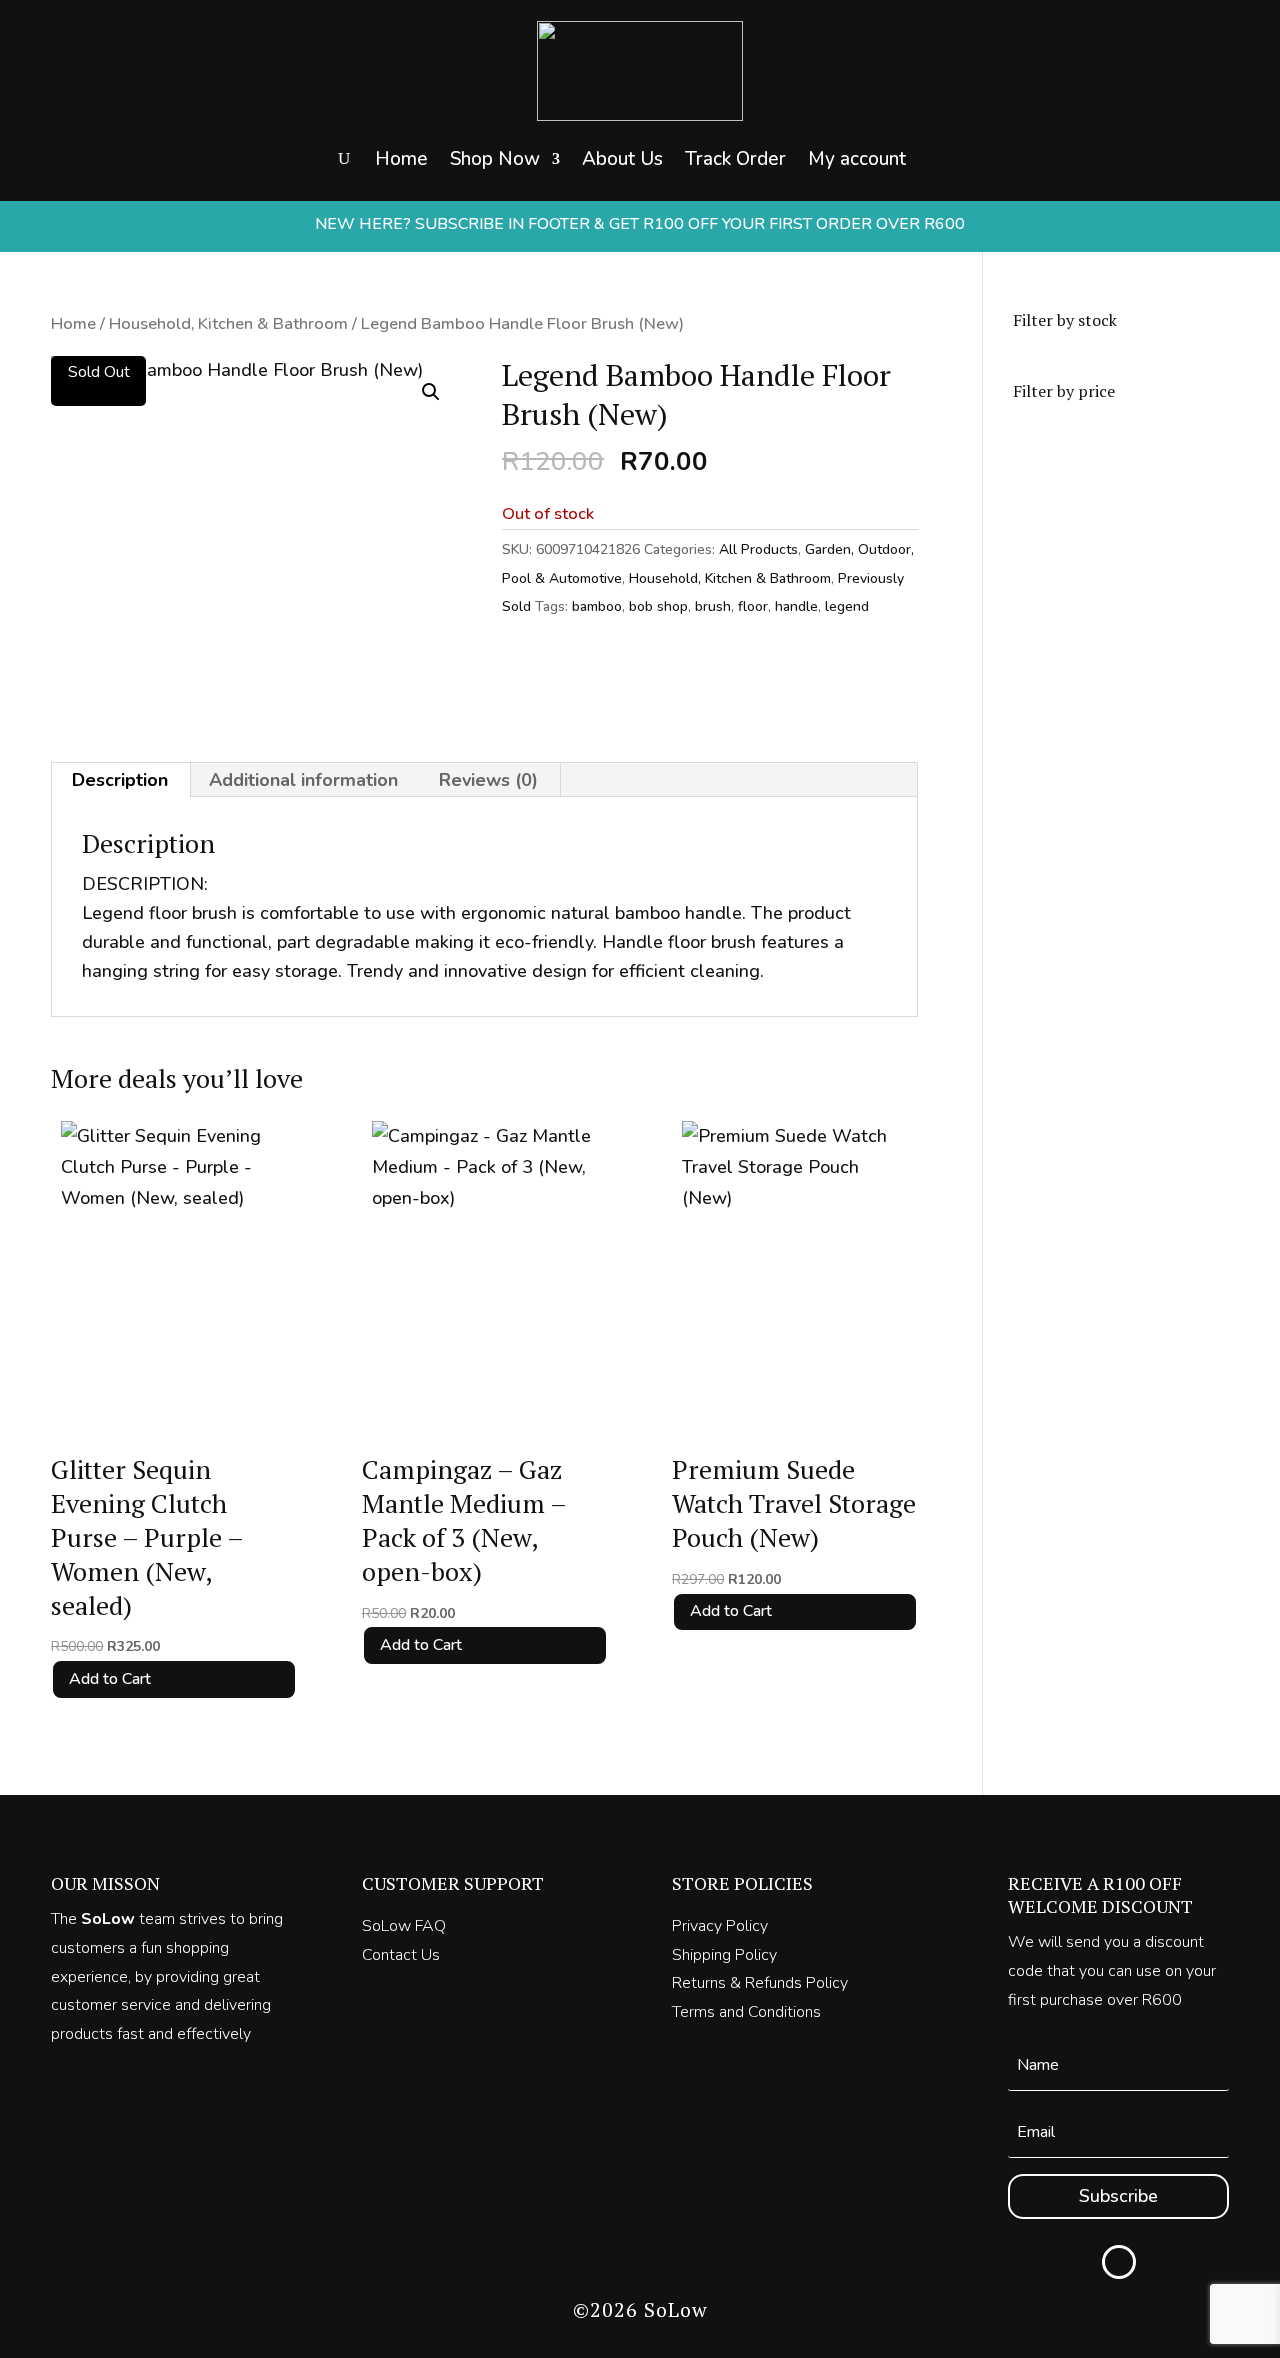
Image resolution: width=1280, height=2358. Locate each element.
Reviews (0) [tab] (488, 780)
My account (857, 159)
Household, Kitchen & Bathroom (228, 323)
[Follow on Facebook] (1119, 2262)
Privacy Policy (720, 1926)
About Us (622, 159)
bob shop (658, 606)
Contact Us (401, 1955)
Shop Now (495, 159)
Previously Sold (546, 279)
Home (401, 159)
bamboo (597, 606)
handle (796, 606)
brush (713, 606)
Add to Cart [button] (110, 1679)
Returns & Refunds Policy (760, 1983)
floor (753, 606)
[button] (431, 392)
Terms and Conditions (746, 2012)
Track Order (735, 159)
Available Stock (545, 239)
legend (847, 606)
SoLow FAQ (404, 1926)
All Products (758, 549)
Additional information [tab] (303, 780)
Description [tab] (120, 780)
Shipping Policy (724, 1955)
